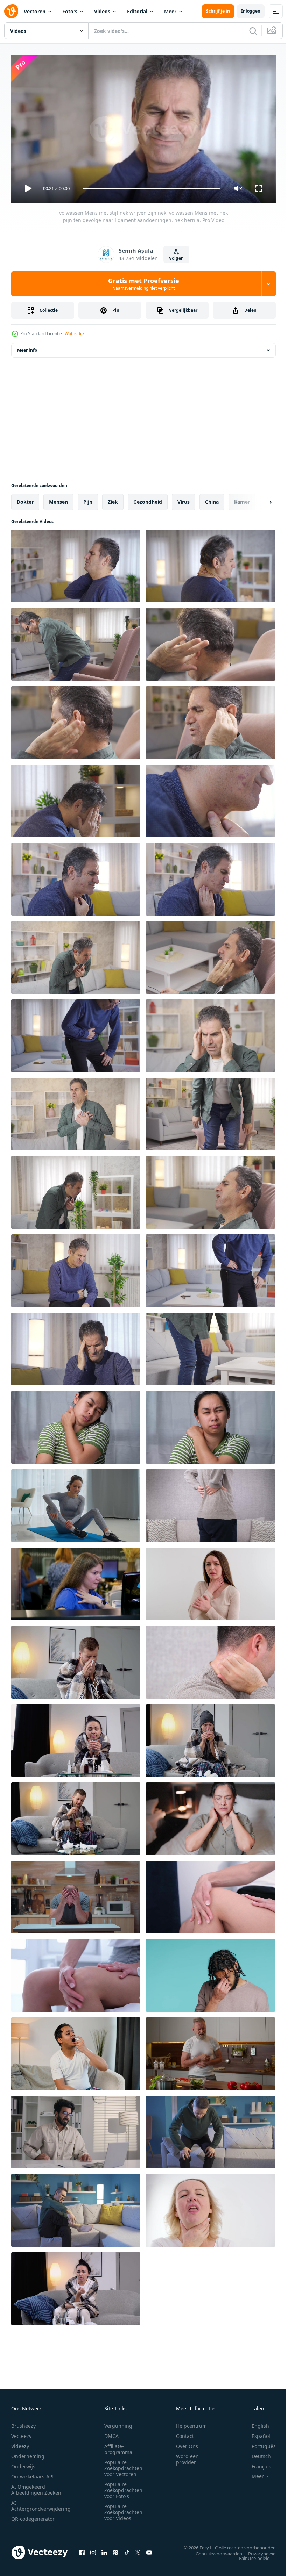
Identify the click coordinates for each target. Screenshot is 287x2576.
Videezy (20, 2443)
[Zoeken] (253, 31)
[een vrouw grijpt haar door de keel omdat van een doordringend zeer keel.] (211, 2208)
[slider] (152, 189)
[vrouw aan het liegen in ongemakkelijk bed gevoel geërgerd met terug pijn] (211, 1816)
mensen (58, 499)
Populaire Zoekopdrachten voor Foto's (123, 2487)
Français (256, 2463)
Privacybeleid (257, 2550)
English (255, 2423)
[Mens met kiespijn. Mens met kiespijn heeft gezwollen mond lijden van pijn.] (211, 1190)
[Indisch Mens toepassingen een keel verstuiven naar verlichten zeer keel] (76, 2051)
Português (258, 2443)
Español (256, 2433)
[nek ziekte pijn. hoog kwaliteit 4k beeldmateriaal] (211, 1659)
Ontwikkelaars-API (33, 2473)
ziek (113, 499)
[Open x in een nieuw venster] (138, 2549)
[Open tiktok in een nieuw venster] (127, 2549)
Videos (102, 11)
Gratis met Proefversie (144, 284)
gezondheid (148, 499)
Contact (185, 2433)
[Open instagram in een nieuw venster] (93, 2549)
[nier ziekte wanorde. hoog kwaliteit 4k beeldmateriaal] (211, 1503)
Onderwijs (23, 2463)
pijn (88, 499)
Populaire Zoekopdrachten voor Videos (123, 2509)
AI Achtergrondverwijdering (41, 2503)
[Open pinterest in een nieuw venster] (115, 2549)
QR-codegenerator (33, 2516)
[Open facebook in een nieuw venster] (82, 2549)
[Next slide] (259, 499)
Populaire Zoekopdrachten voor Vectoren (123, 2465)
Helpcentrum (191, 2423)
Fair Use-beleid (249, 2555)
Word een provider (187, 2456)
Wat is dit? (75, 334)
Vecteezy (21, 2433)
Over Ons (187, 2443)
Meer (170, 11)
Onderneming (28, 2453)
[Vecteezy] (11, 11)
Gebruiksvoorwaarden (214, 2550)
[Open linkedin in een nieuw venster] (104, 2549)
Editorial (137, 11)
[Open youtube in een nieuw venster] (149, 2549)
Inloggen (251, 11)
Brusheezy (23, 2423)
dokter (25, 499)
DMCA (111, 2433)
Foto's (70, 11)
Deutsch (256, 2453)
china (212, 499)
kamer (242, 499)
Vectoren (35, 11)
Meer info (27, 347)
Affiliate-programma (118, 2446)
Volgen (176, 258)
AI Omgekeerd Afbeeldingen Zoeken (36, 2487)
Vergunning (118, 2423)
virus (184, 499)
